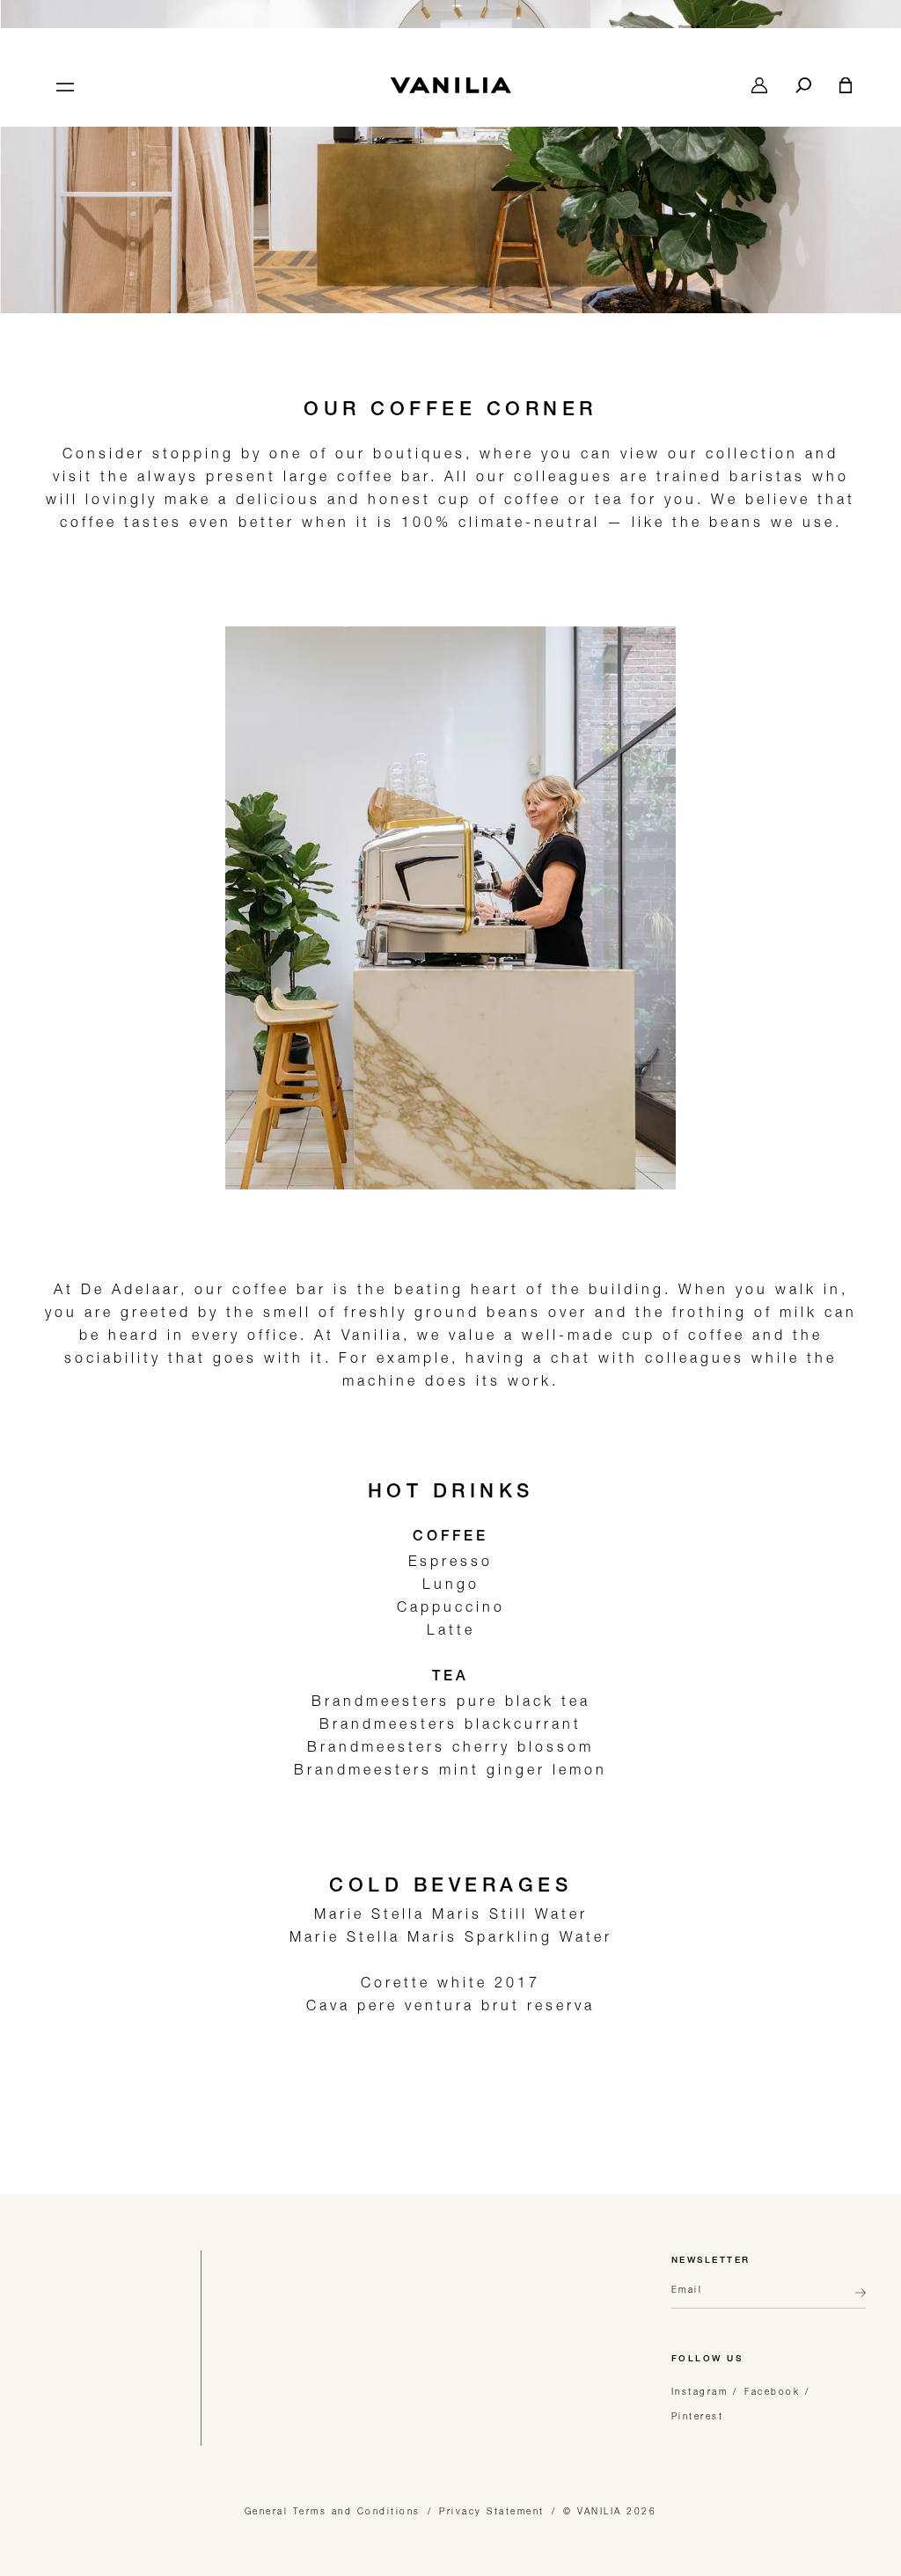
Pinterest (698, 2416)
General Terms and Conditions (333, 2511)
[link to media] (450, 199)
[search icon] (803, 85)
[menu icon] (63, 85)
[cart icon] (846, 85)
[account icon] (759, 85)
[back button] (855, 2300)
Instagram (700, 2391)
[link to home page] (450, 85)
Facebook (772, 2391)
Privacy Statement (492, 2511)
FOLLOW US (707, 2360)
